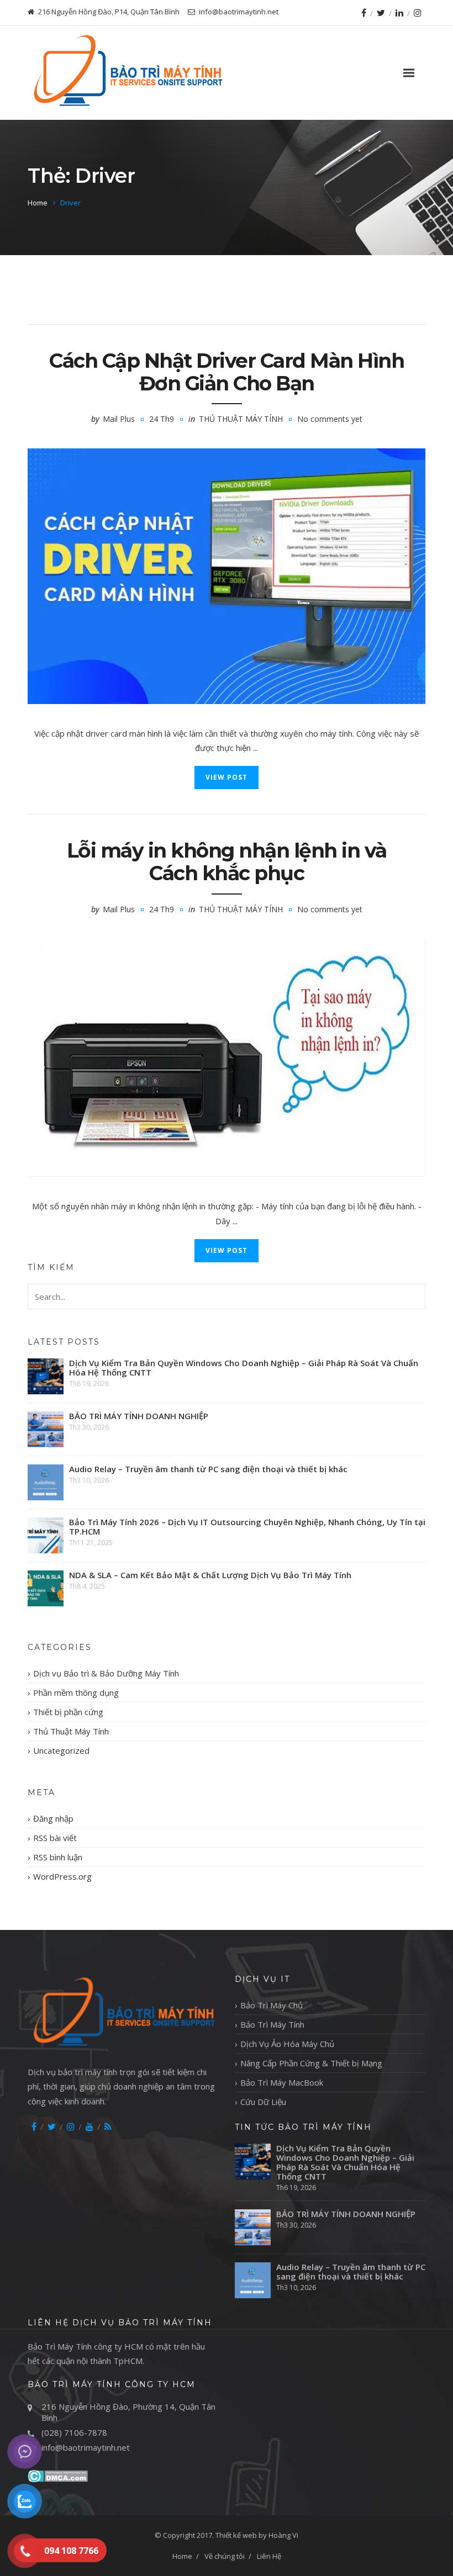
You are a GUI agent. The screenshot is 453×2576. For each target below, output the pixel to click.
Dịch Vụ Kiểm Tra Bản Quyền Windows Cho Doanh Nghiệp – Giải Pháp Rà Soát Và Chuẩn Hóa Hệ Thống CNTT (244, 1368)
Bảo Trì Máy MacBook (282, 2082)
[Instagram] (418, 13)
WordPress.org (62, 1876)
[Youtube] (89, 2127)
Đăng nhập (53, 1818)
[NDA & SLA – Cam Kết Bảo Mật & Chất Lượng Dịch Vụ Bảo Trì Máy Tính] (46, 1588)
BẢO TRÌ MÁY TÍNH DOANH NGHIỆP (139, 1416)
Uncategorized (61, 1750)
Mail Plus (119, 419)
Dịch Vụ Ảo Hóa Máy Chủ (287, 2044)
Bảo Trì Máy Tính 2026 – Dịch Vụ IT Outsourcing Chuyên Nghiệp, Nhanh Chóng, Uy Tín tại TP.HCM (247, 1527)
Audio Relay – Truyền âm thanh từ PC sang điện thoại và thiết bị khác (208, 1469)
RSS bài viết (55, 1838)
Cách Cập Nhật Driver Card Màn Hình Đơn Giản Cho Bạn (227, 372)
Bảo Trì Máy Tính (272, 2024)
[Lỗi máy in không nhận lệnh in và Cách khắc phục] (227, 1057)
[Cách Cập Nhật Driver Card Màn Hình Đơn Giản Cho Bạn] (227, 576)
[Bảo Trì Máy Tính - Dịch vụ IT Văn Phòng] (127, 73)
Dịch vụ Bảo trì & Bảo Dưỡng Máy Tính (106, 1673)
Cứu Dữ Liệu (263, 2102)
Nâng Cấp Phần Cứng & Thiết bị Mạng (311, 2063)
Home (38, 203)
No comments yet (330, 419)
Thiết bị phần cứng (68, 1712)
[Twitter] (381, 13)
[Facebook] (364, 13)
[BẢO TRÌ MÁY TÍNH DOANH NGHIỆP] (46, 1429)
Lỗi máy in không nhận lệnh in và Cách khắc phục (227, 862)
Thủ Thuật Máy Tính (241, 419)
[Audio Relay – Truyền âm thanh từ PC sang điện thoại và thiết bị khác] (46, 1482)
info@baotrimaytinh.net (86, 2447)
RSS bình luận (58, 1857)
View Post (227, 777)
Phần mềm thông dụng (76, 1692)
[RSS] (108, 2127)
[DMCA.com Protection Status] (58, 2475)
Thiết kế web (236, 2535)
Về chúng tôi (225, 2556)
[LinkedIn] (399, 13)
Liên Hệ (269, 2556)
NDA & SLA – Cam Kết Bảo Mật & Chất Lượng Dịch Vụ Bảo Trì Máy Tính (210, 1575)
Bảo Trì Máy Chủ (272, 2005)
